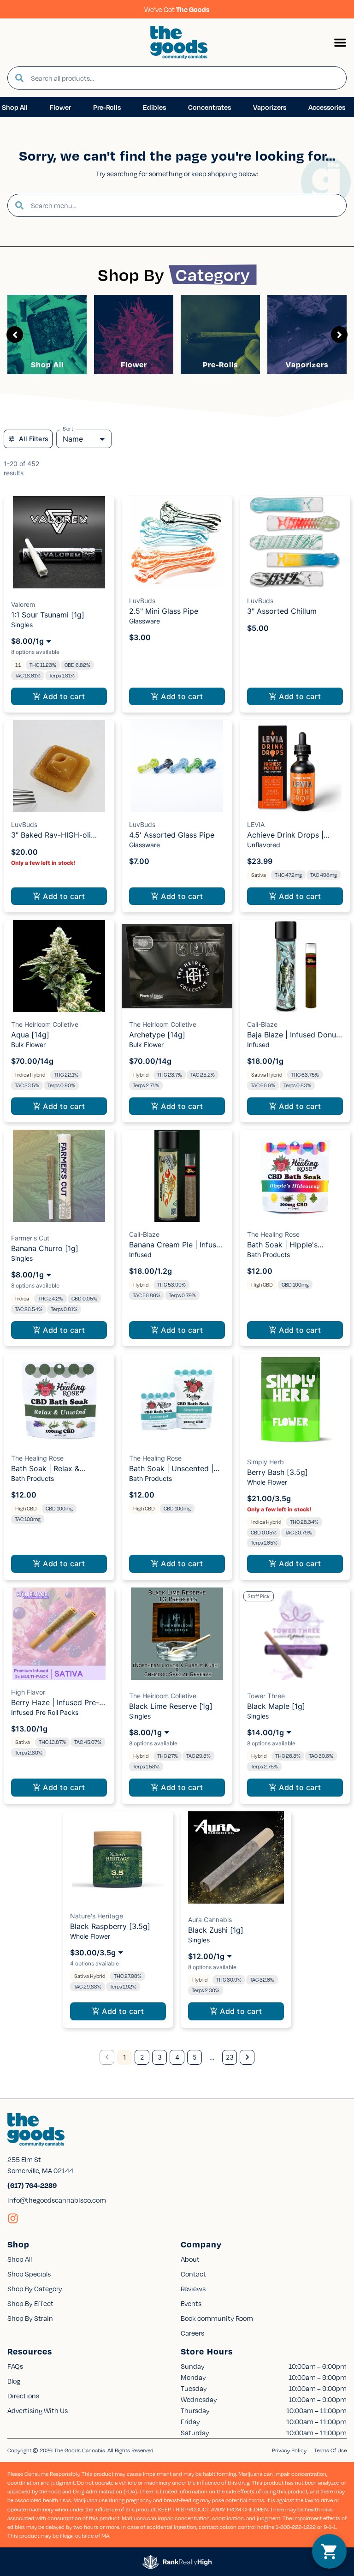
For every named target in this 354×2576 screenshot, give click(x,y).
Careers (192, 2333)
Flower (134, 364)
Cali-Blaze (262, 1024)
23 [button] (230, 2057)
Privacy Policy (289, 2450)
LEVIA (256, 824)
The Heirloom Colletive (45, 1024)
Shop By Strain (30, 2318)
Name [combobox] (73, 439)
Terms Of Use (330, 2450)
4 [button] (177, 2057)
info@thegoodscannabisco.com (57, 2200)
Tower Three (266, 1696)
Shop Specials (29, 2274)
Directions (23, 2396)
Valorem (23, 604)
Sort (68, 429)
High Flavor (28, 1692)
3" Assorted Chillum (282, 611)
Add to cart (64, 696)
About (190, 2259)
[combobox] (185, 78)
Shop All (47, 364)
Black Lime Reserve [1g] (171, 1706)
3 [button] (160, 2057)
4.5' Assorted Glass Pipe (172, 835)
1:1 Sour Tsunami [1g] (48, 615)
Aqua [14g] (30, 1035)
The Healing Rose (273, 1234)
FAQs (15, 2366)
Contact (193, 2274)
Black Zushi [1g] (216, 1930)
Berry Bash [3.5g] (277, 1472)
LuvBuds (142, 601)
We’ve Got (177, 9)
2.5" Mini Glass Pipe (164, 611)
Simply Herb (265, 1462)
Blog (14, 2381)
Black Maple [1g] (276, 1706)
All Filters (34, 439)
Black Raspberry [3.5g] (110, 1926)
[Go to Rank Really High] (177, 2562)
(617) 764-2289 (32, 2185)
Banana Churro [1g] (45, 1248)
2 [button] (142, 2057)
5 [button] (195, 2057)
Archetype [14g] (157, 1035)
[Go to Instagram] (13, 2218)
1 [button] (125, 2057)
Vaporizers (307, 364)
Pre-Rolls (220, 364)
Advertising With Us (38, 2410)
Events (191, 2303)
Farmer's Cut (30, 1238)
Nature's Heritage (97, 1916)
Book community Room (217, 2318)
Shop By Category (35, 2288)
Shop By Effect (30, 2303)
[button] (340, 42)
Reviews (193, 2288)
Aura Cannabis (210, 1920)
